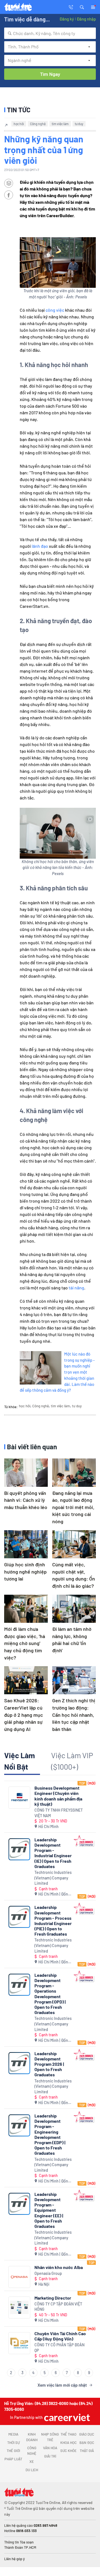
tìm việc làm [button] (60, 124)
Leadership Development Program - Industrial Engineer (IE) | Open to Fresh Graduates (53, 1853)
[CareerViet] (66, 2417)
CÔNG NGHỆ (32, 2451)
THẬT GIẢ (87, 2451)
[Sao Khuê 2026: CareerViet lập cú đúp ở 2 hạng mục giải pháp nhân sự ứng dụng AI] (26, 1680)
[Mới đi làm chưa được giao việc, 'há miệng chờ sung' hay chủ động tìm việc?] (26, 1609)
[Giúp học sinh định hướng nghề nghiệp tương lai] (26, 1544)
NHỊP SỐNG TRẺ (50, 2437)
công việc (55, 310)
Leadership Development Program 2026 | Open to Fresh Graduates (49, 2064)
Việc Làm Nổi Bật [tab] (20, 1761)
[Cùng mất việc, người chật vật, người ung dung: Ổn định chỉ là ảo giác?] (74, 1544)
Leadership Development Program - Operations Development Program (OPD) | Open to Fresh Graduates (50, 1994)
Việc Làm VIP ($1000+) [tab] (72, 1761)
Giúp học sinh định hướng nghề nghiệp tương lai (25, 1571)
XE (32, 2461)
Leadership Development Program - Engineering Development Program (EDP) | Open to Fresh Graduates (50, 2134)
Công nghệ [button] (38, 124)
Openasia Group (48, 2273)
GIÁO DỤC (87, 2434)
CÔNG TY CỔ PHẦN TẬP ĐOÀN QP (59, 2348)
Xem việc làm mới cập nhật (62, 2385)
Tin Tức (19, 110)
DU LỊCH (32, 2470)
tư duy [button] (79, 124)
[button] (82, 7)
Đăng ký (67, 19)
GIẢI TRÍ (50, 2456)
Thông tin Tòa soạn (19, 2542)
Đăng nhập (86, 19)
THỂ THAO (68, 2434)
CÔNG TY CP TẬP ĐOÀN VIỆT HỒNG (58, 2307)
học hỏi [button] (19, 124)
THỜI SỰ (13, 2443)
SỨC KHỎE (68, 2451)
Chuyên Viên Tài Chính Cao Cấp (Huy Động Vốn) (60, 2336)
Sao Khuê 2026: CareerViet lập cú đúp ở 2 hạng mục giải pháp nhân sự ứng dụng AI (24, 1715)
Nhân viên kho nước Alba (59, 2267)
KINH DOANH (32, 2437)
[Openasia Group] (19, 2277)
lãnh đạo (40, 546)
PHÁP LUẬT (13, 2459)
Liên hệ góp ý (14, 2559)
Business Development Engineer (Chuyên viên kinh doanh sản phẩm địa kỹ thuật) (58, 1796)
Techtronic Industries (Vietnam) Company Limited (53, 1878)
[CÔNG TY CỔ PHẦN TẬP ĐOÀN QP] (19, 2343)
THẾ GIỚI (13, 2451)
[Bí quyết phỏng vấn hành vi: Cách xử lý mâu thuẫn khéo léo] (26, 1472)
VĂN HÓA (50, 2448)
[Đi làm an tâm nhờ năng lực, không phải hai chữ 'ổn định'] (74, 1609)
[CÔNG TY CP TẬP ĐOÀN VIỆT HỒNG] (19, 2308)
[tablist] (50, 1763)
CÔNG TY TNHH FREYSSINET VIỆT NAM (59, 1813)
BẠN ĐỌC (87, 2443)
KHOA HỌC (68, 2443)
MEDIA (13, 2434)
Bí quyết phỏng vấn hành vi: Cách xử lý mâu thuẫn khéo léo (26, 1500)
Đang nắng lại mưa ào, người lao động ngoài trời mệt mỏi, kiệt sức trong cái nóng (73, 1507)
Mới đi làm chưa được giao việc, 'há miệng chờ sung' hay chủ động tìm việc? (25, 1643)
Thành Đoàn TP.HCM (20, 2547)
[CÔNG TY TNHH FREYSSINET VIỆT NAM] (19, 1798)
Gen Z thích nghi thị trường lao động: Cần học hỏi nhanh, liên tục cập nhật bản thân (74, 1715)
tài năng (76, 1288)
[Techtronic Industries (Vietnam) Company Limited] (19, 1849)
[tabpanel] (50, 2085)
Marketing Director (53, 2298)
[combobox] (50, 33)
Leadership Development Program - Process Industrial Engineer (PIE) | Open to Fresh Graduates (53, 1920)
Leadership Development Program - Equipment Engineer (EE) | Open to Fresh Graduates (49, 2210)
